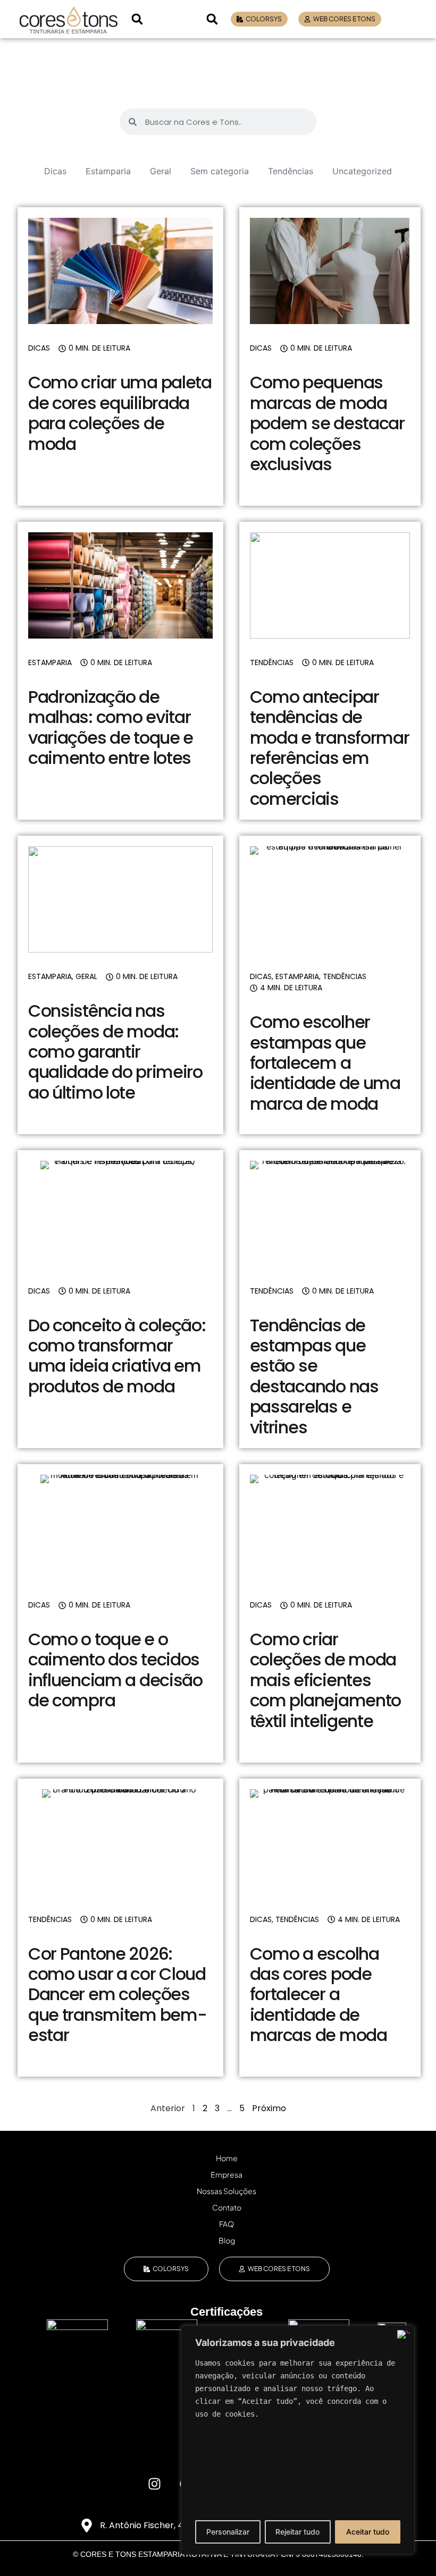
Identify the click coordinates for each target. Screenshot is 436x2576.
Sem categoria (220, 171)
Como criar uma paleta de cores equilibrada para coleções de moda (120, 413)
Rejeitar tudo (297, 2532)
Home (227, 2158)
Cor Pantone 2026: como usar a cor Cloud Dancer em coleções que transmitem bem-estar (118, 1995)
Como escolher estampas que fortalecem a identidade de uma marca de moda (325, 1063)
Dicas (55, 171)
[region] (298, 2440)
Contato (227, 2207)
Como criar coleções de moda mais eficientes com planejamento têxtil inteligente (326, 1680)
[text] (298, 2388)
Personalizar (228, 2532)
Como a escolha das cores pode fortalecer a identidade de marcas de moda (318, 1995)
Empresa (227, 2174)
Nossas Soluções (227, 2191)
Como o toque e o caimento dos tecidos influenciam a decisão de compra (115, 1670)
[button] (137, 19)
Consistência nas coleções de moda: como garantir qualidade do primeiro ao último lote (115, 1052)
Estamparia (108, 171)
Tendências (291, 171)
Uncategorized (362, 171)
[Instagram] (154, 2484)
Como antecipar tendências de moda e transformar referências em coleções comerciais (330, 748)
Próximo (269, 2108)
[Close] (404, 2334)
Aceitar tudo (368, 2532)
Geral (161, 171)
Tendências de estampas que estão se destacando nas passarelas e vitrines (314, 1376)
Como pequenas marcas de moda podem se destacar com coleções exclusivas (327, 423)
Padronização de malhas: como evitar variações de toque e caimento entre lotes (111, 727)
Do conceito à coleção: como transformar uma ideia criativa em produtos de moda (117, 1356)
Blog (227, 2240)
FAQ (227, 2224)
